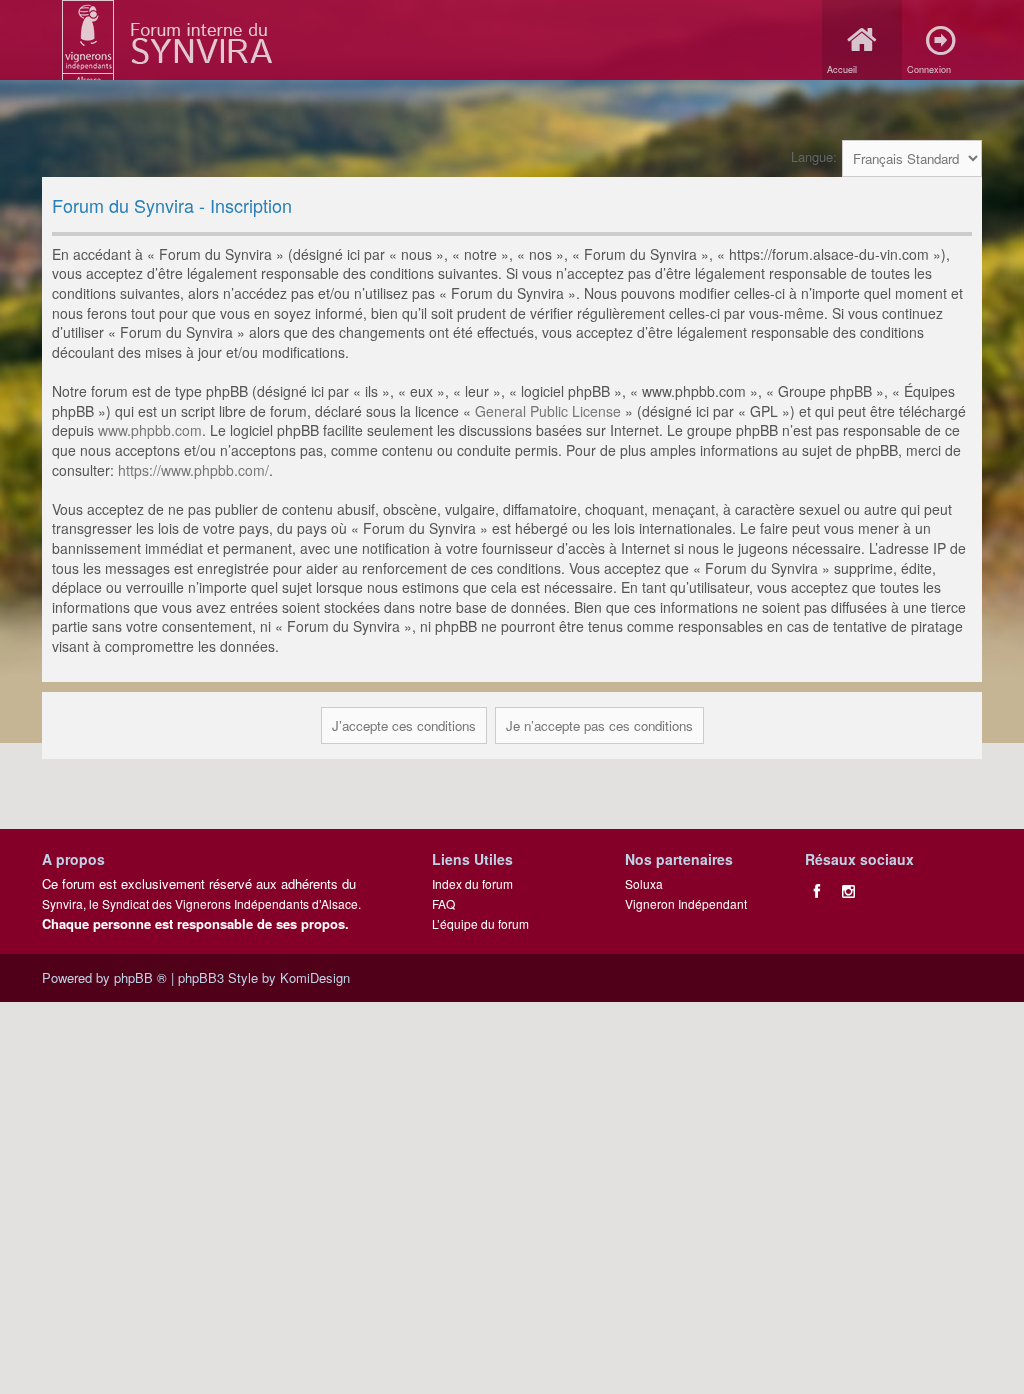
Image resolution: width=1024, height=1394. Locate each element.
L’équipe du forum (480, 923)
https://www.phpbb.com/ (193, 470)
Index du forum (472, 883)
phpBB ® (140, 977)
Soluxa (644, 883)
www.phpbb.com (150, 430)
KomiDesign (315, 977)
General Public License (548, 411)
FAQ (443, 903)
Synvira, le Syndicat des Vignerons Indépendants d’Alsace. (201, 903)
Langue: (814, 156)
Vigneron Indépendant (686, 903)
